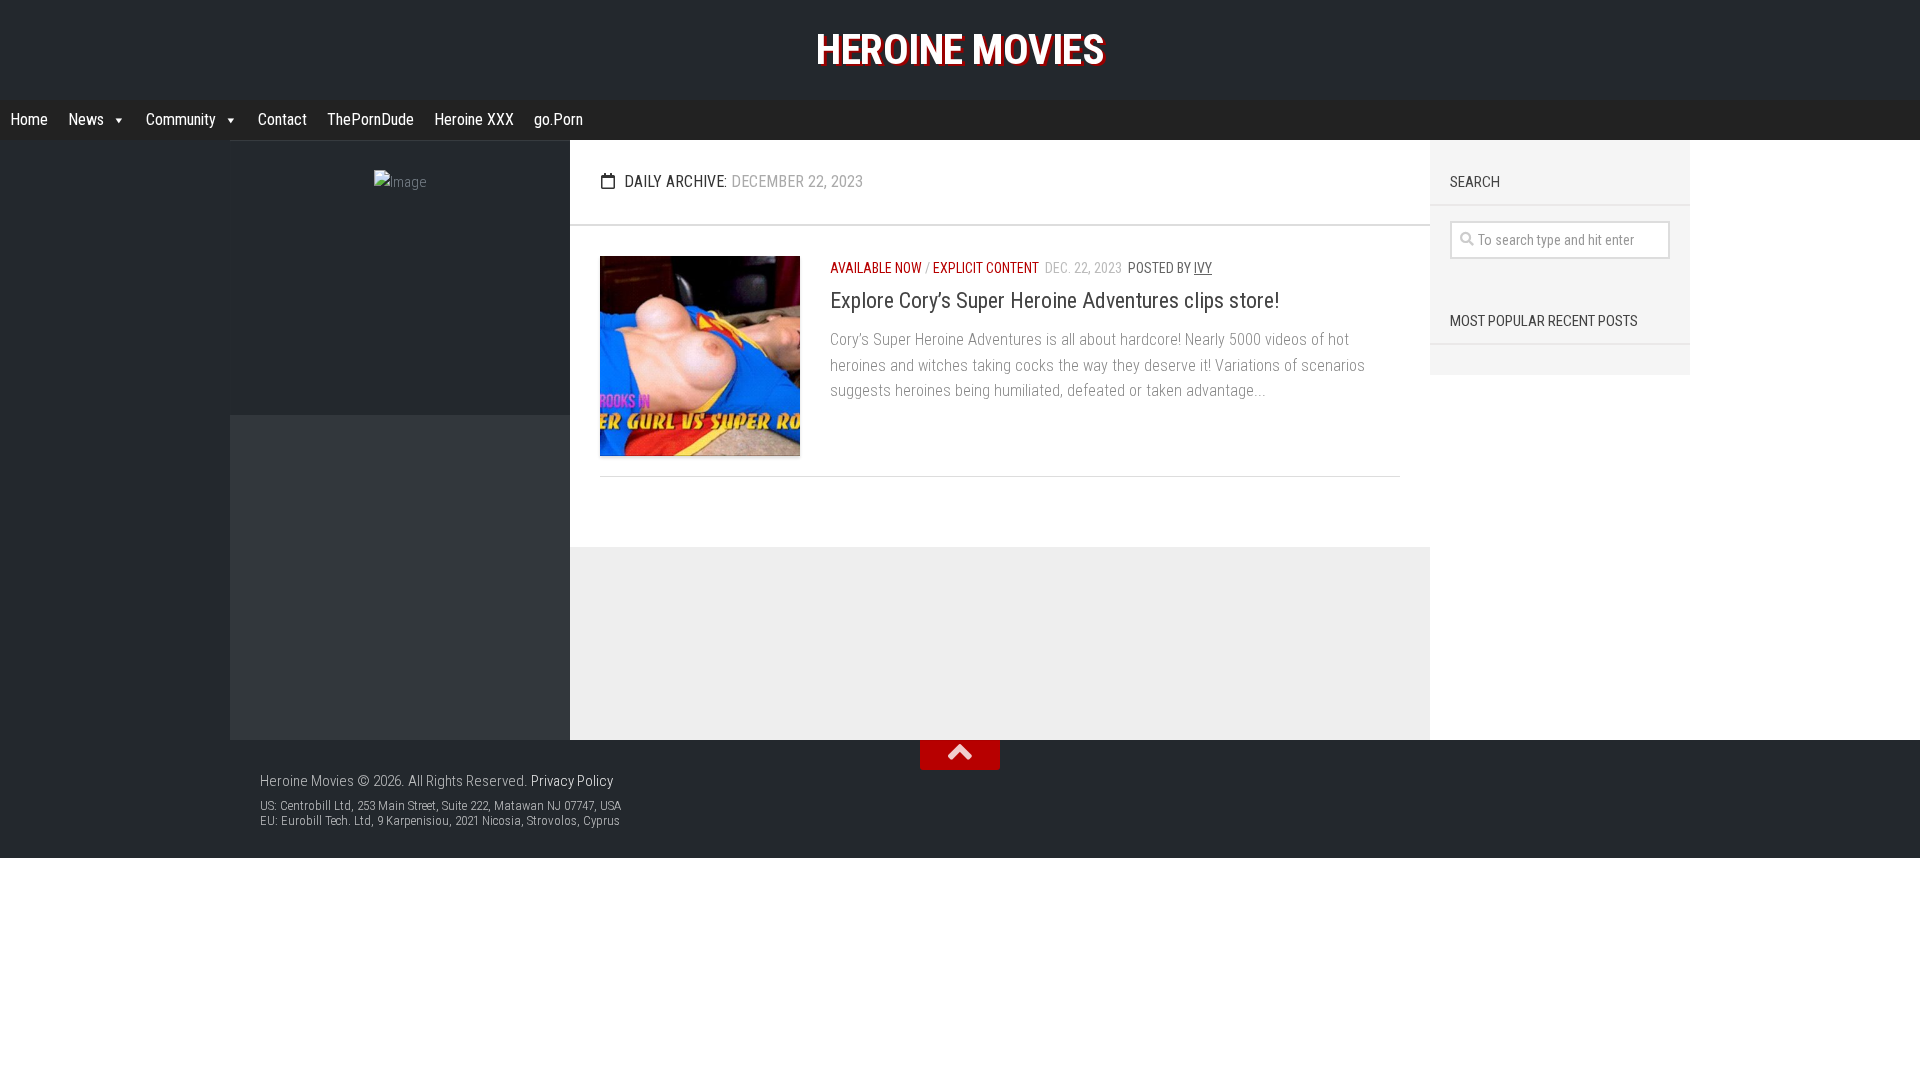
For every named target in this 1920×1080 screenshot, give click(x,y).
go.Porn (558, 119)
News (86, 119)
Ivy (1203, 268)
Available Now (876, 268)
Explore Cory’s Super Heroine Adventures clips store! (1055, 300)
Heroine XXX (474, 119)
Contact (282, 119)
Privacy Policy (572, 781)
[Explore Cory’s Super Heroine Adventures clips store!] (700, 356)
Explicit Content (986, 268)
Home (29, 119)
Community (181, 119)
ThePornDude (370, 119)
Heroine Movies (960, 49)
